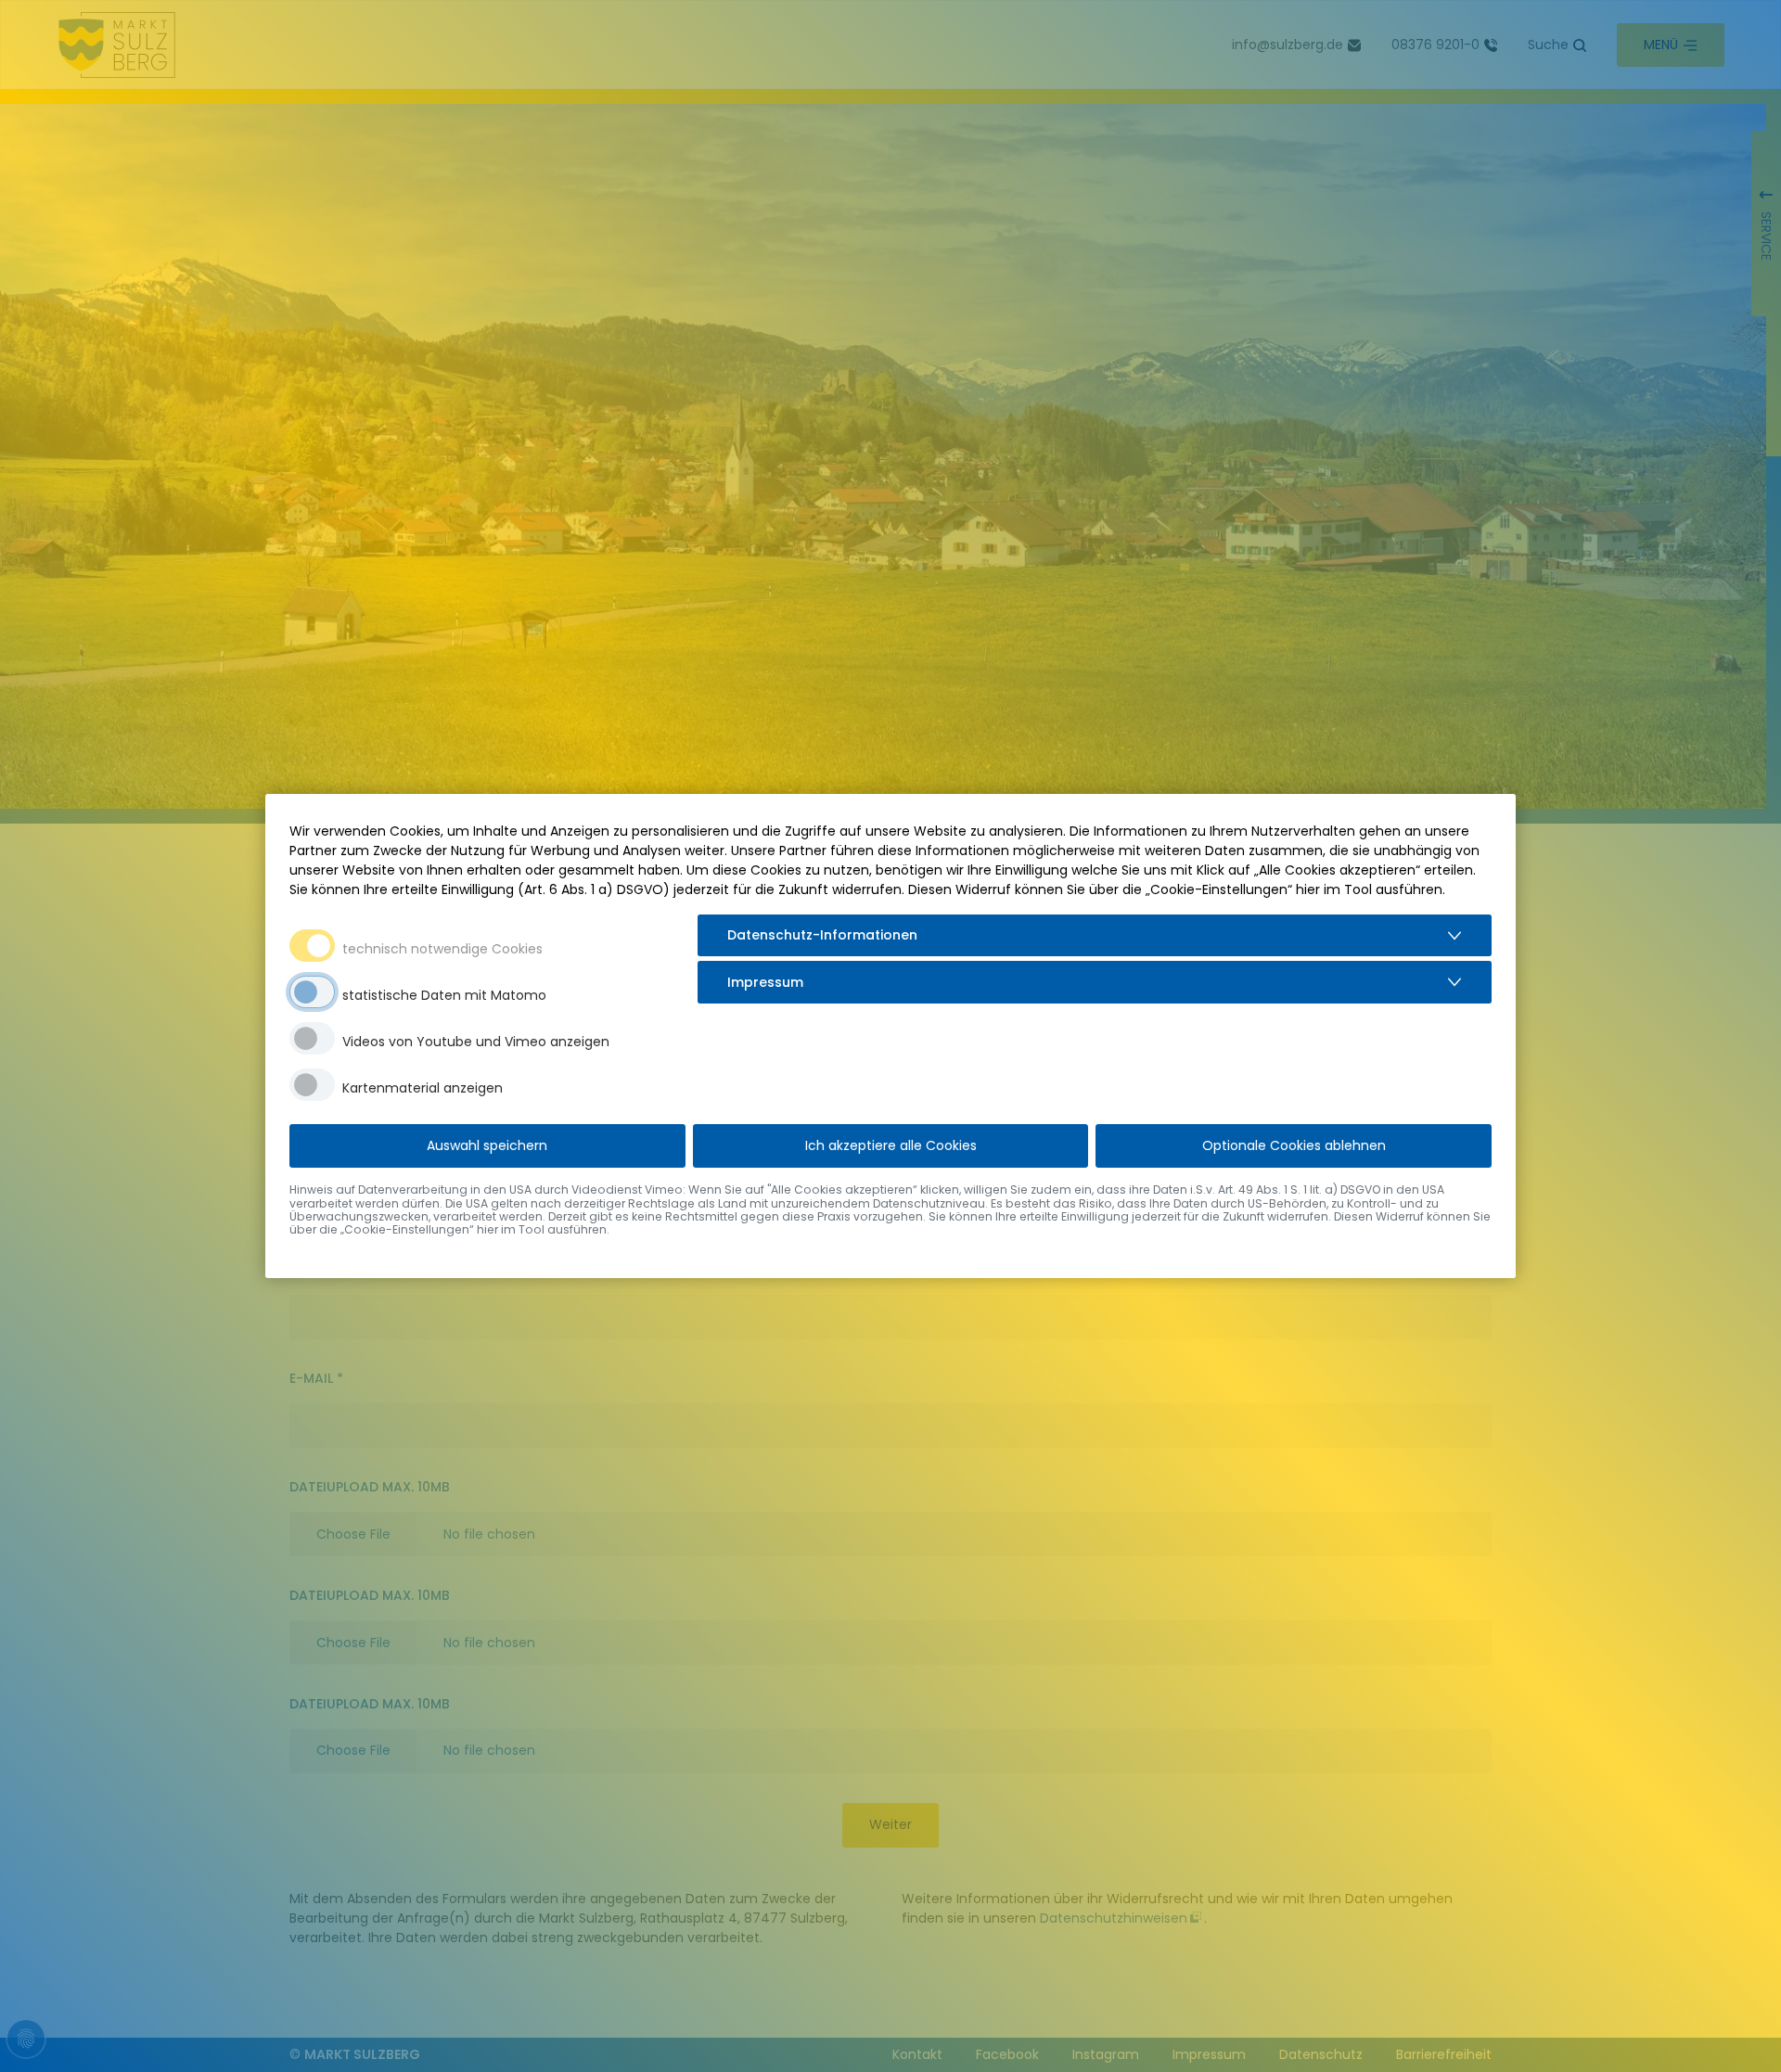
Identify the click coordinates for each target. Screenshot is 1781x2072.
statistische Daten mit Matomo (444, 995)
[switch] (312, 992)
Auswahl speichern (487, 1145)
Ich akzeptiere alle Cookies (891, 1145)
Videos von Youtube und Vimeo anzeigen (476, 1042)
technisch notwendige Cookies (442, 949)
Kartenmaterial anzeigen (423, 1088)
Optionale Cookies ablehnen (1294, 1145)
